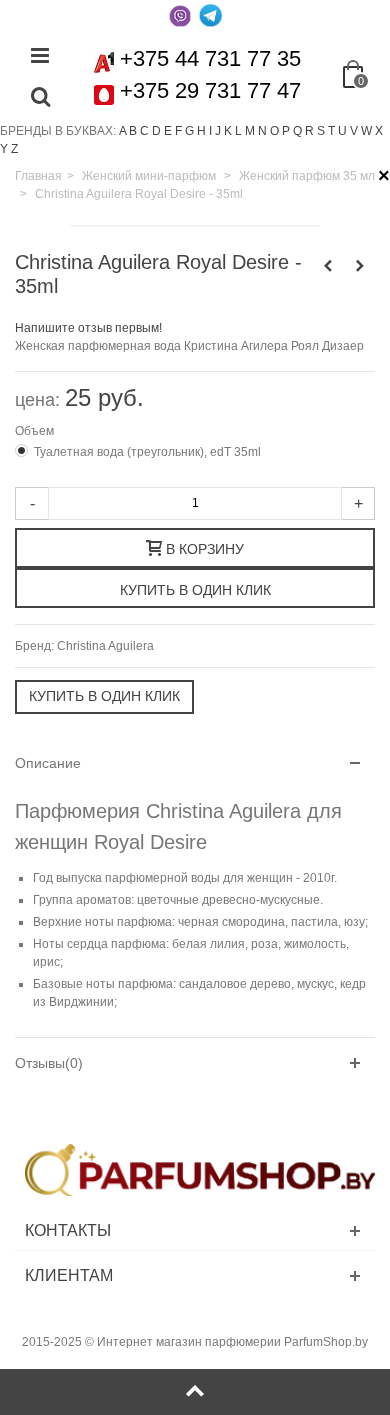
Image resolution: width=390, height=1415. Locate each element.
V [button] (354, 131)
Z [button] (14, 149)
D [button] (156, 131)
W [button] (366, 131)
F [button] (178, 131)
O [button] (274, 131)
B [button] (133, 131)
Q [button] (297, 131)
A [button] (122, 131)
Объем (36, 431)
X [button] (379, 131)
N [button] (262, 131)
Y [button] (4, 149)
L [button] (238, 131)
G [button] (189, 131)
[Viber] (180, 15)
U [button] (342, 131)
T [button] (331, 131)
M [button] (250, 131)
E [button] (168, 131)
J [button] (218, 131)
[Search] (40, 98)
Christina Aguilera (105, 646)
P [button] (286, 131)
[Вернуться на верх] (195, 1392)
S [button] (321, 131)
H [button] (201, 131)
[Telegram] (210, 15)
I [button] (210, 131)
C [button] (144, 131)
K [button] (228, 131)
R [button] (309, 131)
